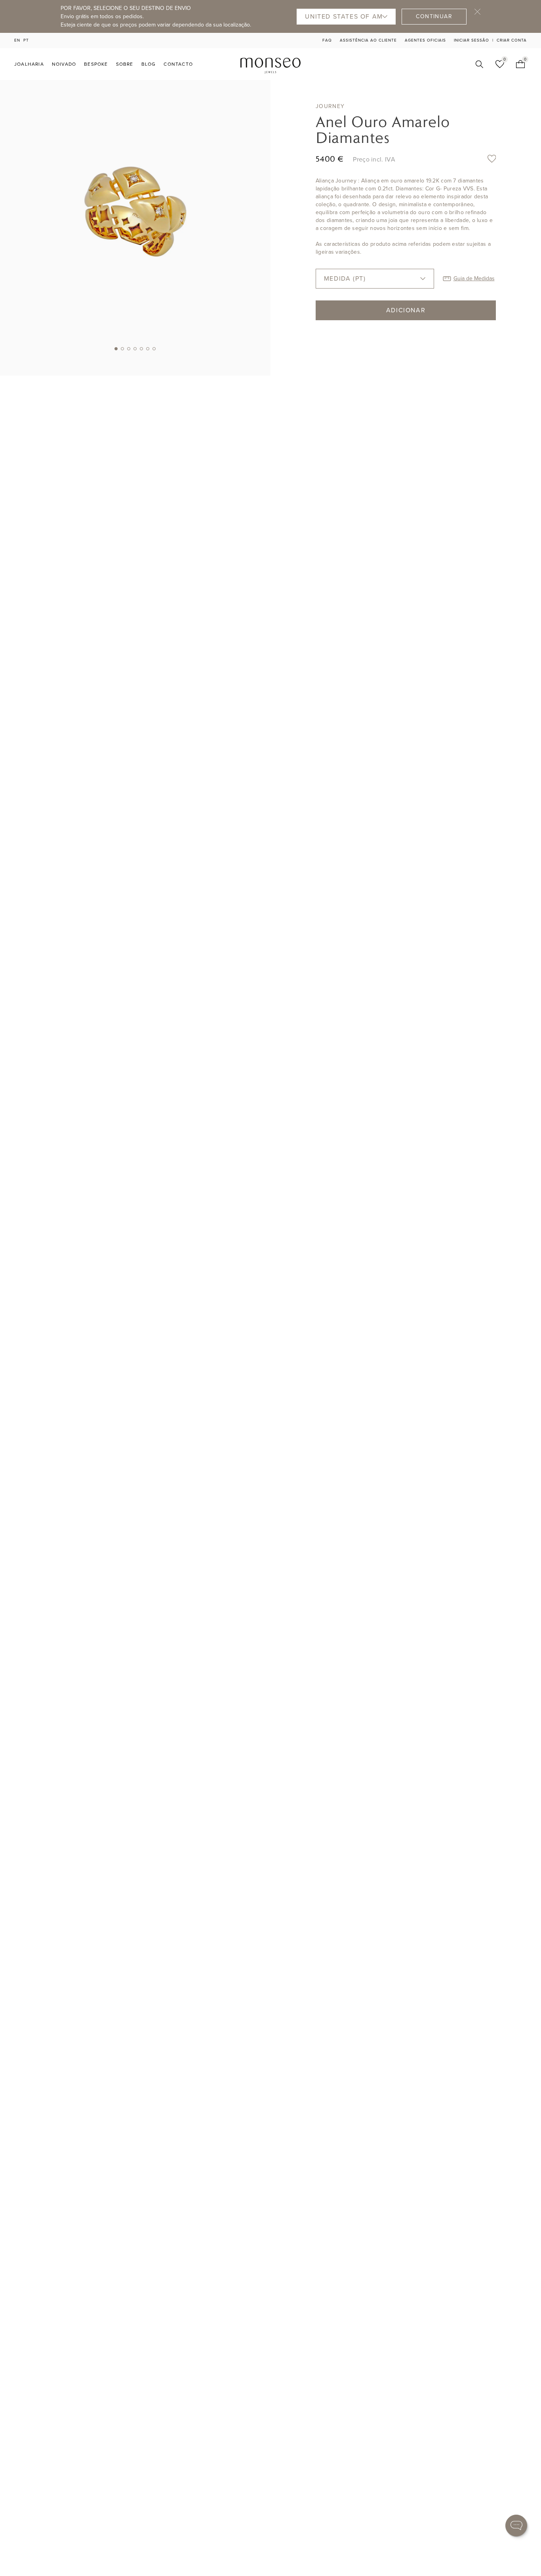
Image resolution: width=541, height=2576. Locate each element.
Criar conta (512, 40)
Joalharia (29, 64)
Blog (149, 64)
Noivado (64, 64)
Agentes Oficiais (425, 40)
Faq (327, 40)
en (17, 40)
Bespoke (96, 64)
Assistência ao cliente (368, 40)
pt (26, 40)
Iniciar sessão (471, 40)
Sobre (125, 64)
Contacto (178, 64)
